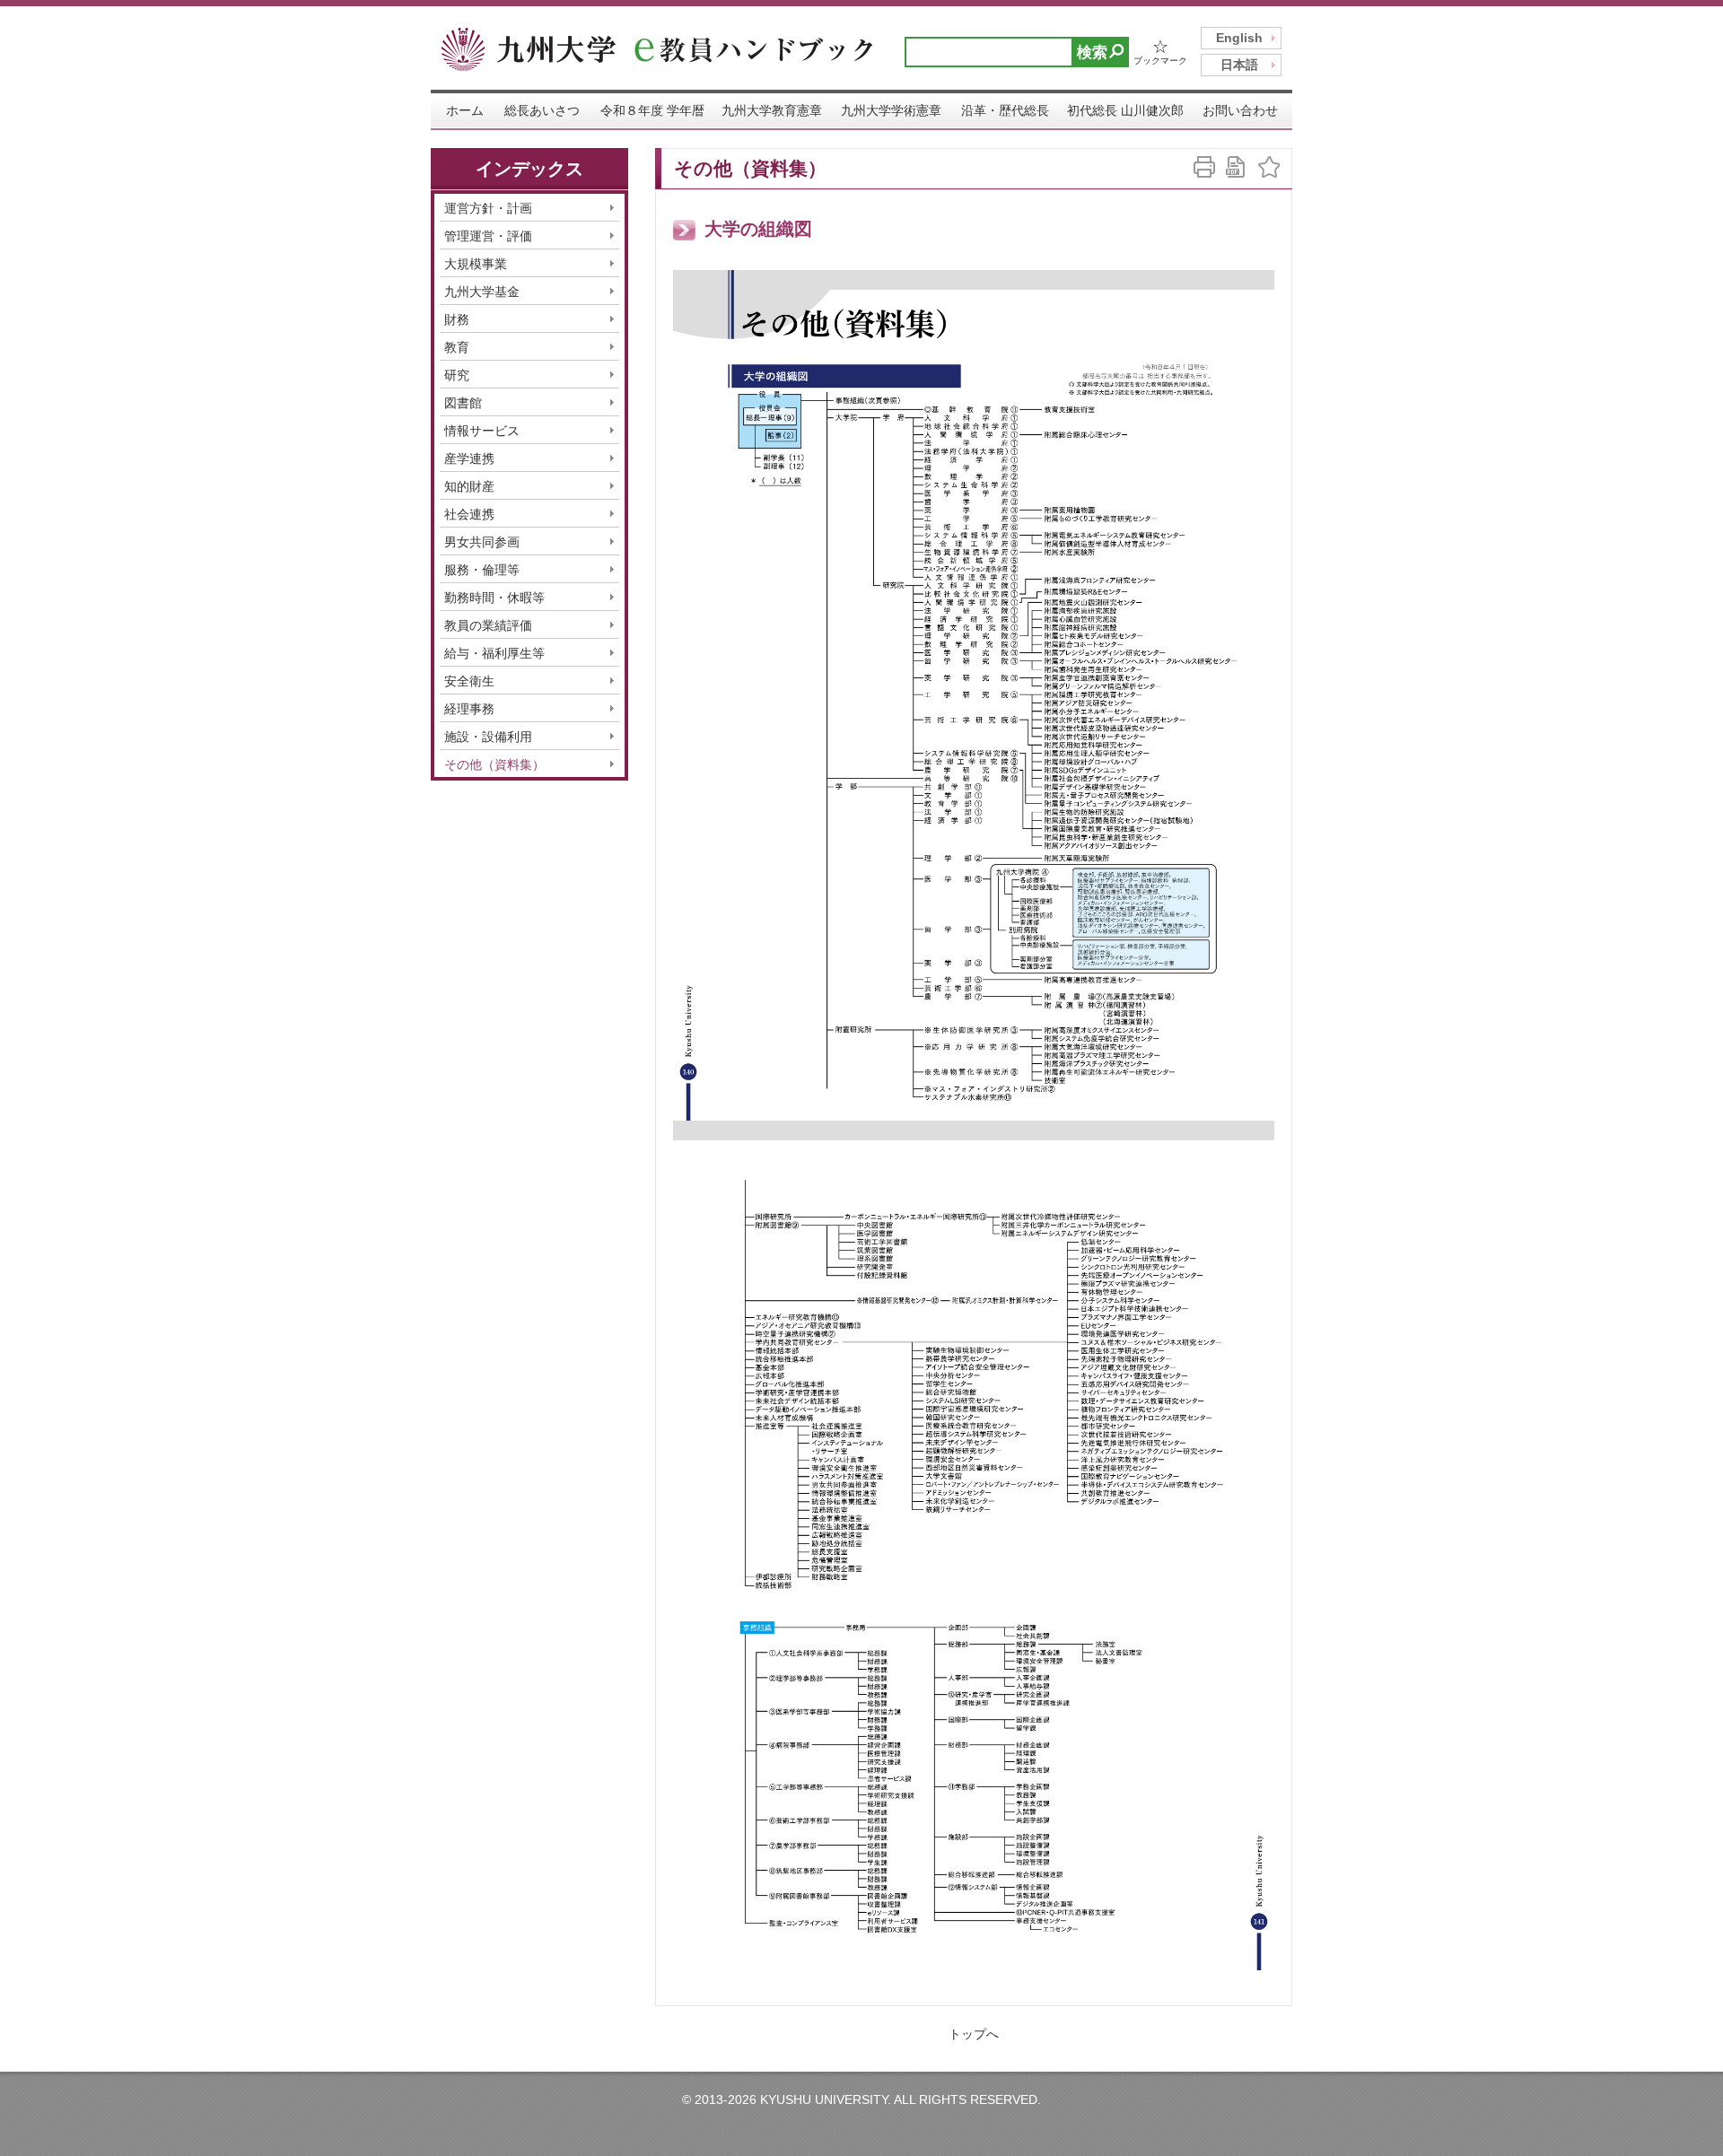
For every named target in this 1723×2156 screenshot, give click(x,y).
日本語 (1239, 65)
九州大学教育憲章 (772, 110)
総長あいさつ (542, 110)
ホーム (465, 110)
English (1239, 38)
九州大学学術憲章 (891, 110)
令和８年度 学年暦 (652, 110)
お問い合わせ (1240, 110)
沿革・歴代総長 (1005, 110)
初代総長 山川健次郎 (1125, 110)
